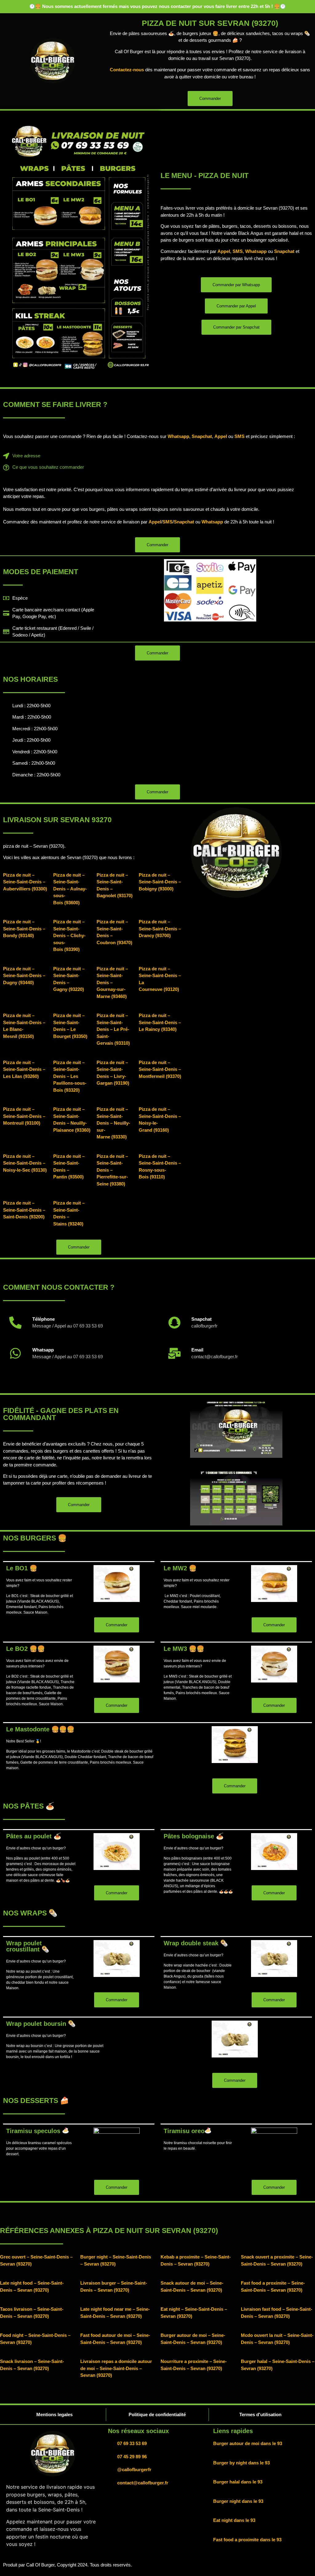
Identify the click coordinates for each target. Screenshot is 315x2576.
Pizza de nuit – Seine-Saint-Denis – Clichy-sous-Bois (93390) (69, 935)
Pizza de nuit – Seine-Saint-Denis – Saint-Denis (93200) (24, 1210)
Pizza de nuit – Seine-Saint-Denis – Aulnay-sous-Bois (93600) (70, 889)
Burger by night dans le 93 (241, 2463)
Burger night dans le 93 (238, 2501)
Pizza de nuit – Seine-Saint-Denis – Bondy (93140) (24, 929)
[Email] (174, 1353)
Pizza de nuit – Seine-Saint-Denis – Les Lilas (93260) (24, 1069)
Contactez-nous (127, 70)
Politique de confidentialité (157, 2414)
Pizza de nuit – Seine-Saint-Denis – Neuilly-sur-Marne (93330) (113, 1123)
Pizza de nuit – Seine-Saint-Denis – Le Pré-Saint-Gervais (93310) (113, 1029)
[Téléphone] (15, 1323)
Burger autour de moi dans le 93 (248, 2443)
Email (197, 1350)
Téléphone (44, 1319)
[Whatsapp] (15, 1353)
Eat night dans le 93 (234, 2520)
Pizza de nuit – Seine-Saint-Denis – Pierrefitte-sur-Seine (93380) (112, 1170)
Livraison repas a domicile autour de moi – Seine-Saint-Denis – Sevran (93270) (116, 2368)
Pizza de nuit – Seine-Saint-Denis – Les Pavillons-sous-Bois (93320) (70, 1076)
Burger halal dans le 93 (238, 2482)
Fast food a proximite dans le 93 (247, 2540)
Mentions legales (54, 2414)
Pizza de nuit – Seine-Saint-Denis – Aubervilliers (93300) (25, 882)
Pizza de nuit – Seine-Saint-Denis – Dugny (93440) (24, 976)
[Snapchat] (174, 1323)
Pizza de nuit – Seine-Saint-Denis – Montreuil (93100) (24, 1116)
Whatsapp (256, 251)
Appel (224, 251)
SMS (238, 251)
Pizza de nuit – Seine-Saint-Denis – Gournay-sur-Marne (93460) (112, 982)
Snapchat (284, 251)
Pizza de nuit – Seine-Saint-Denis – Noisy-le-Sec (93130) (25, 1163)
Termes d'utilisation (260, 2414)
